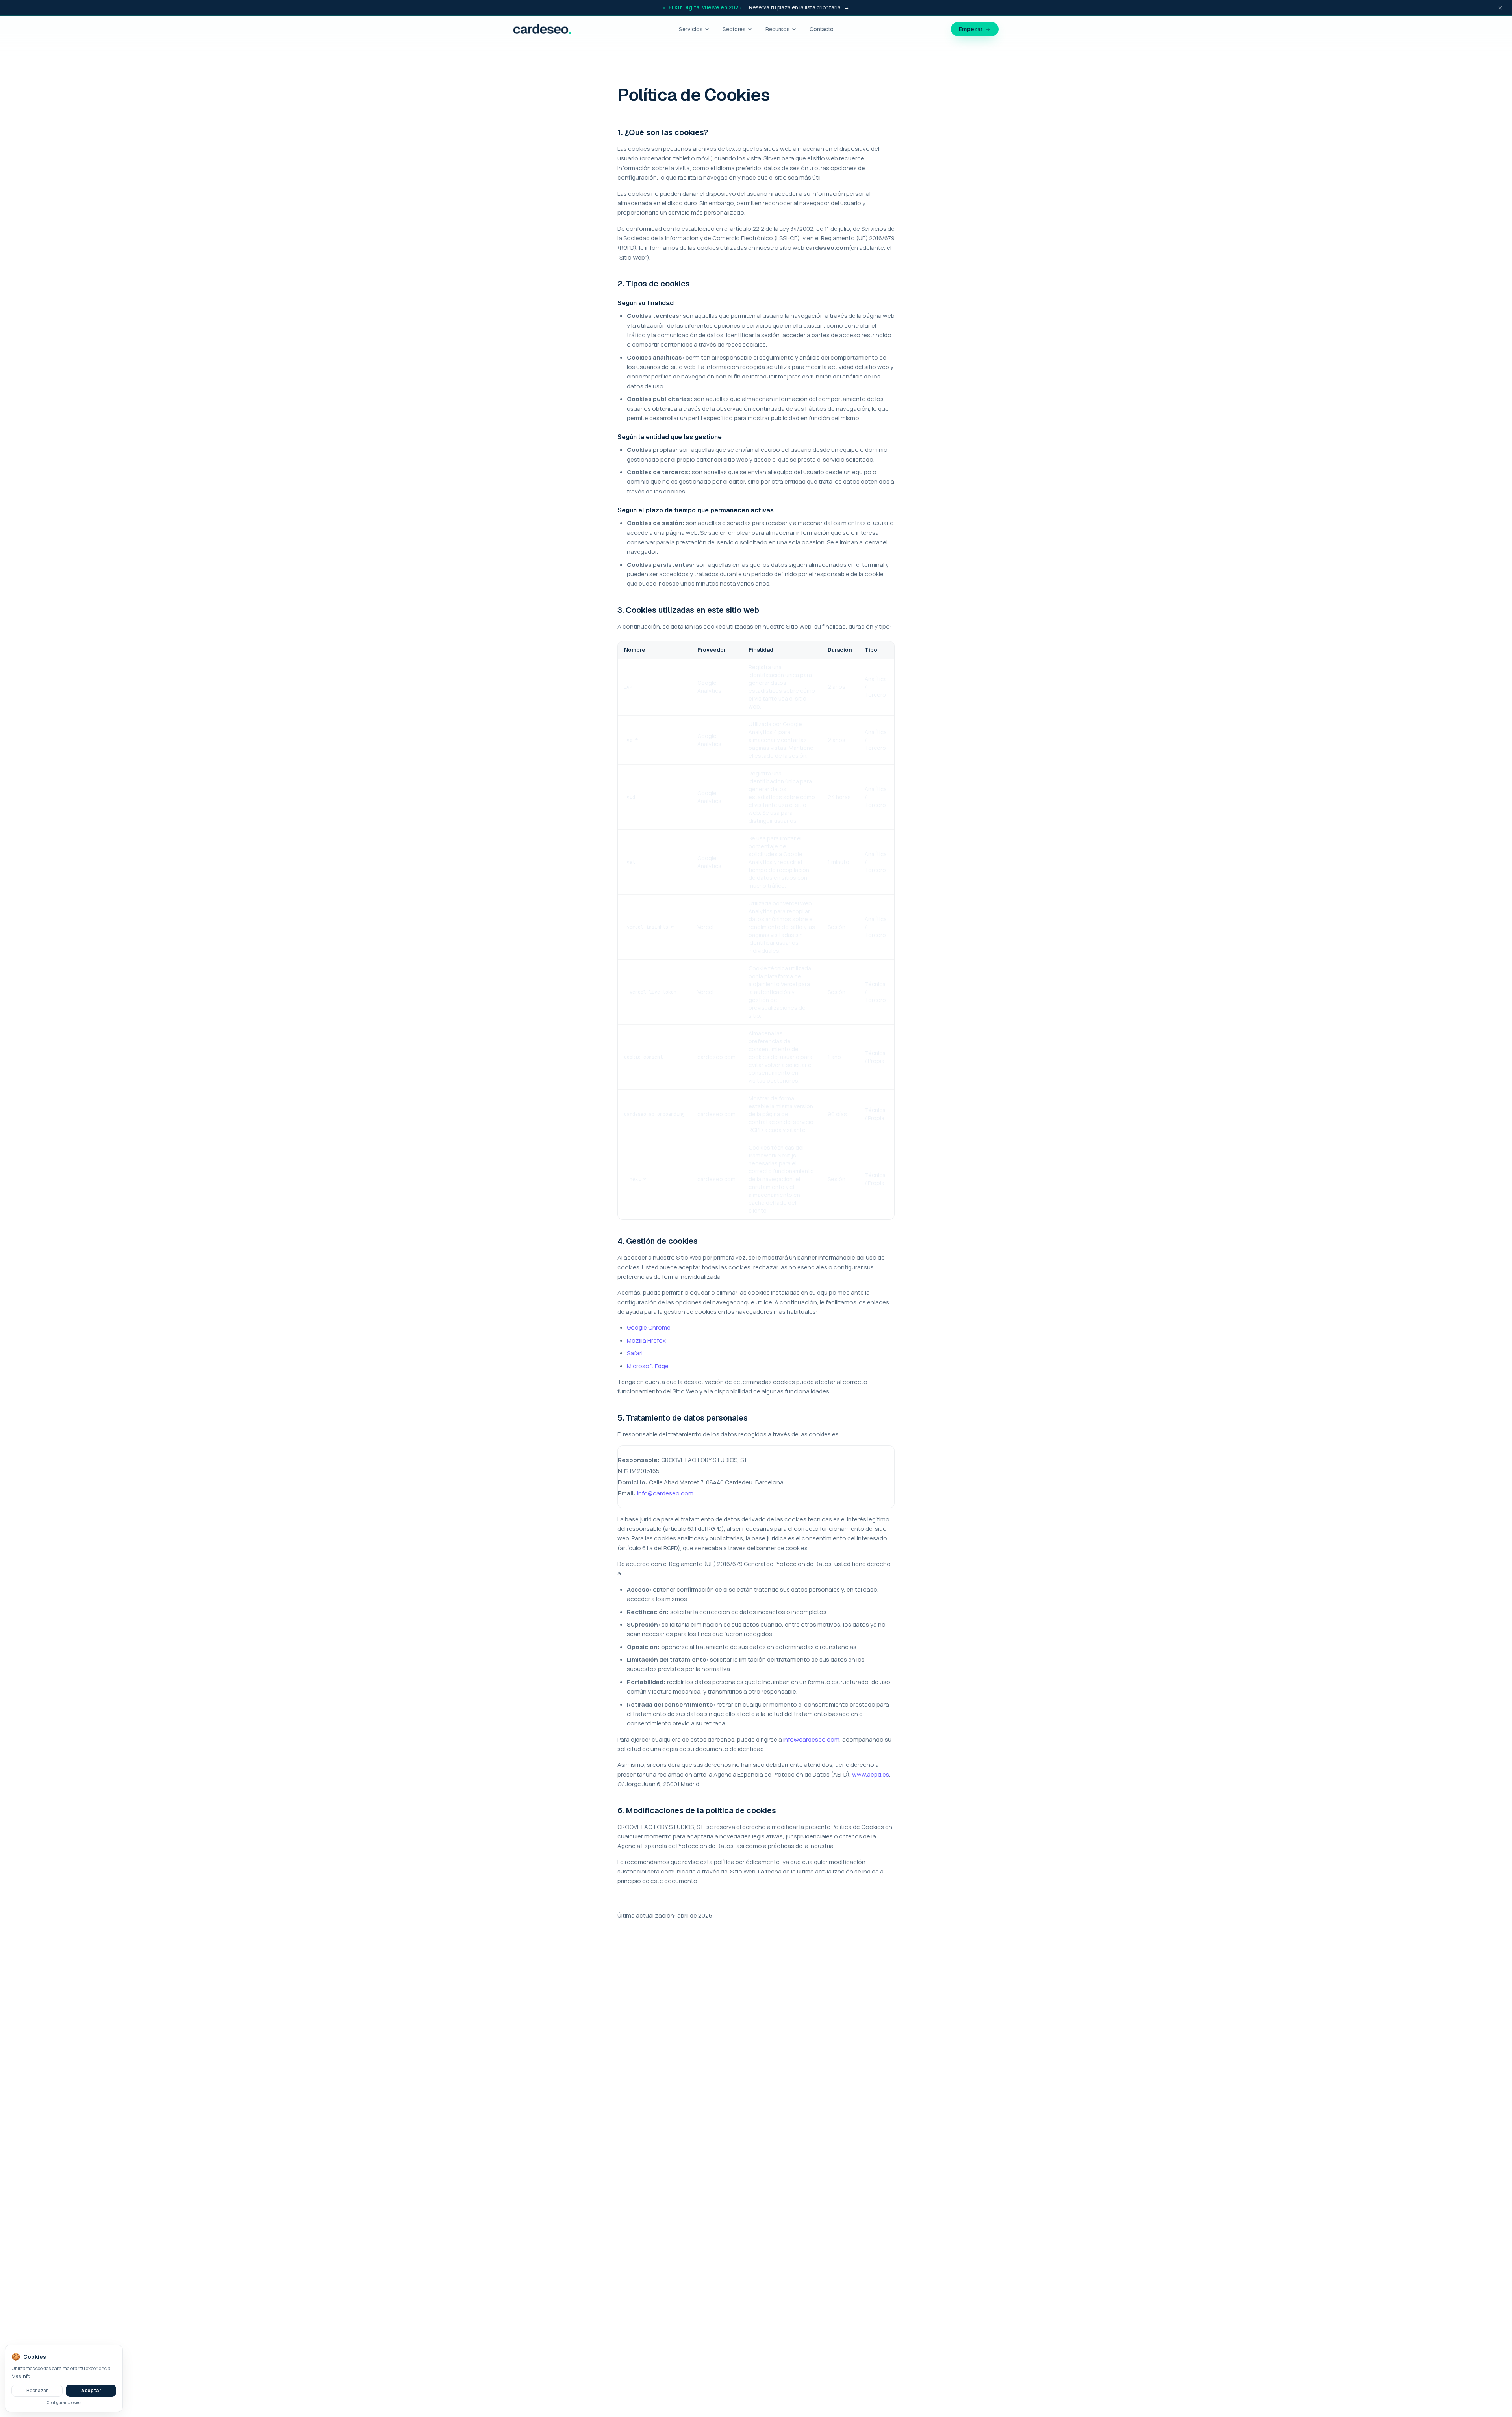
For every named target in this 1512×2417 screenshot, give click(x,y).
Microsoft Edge (648, 1366)
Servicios (691, 29)
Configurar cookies (64, 2403)
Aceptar (91, 2391)
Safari (635, 1353)
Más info (21, 2376)
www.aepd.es (871, 1774)
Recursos (778, 29)
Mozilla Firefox (646, 1340)
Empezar (971, 29)
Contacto (822, 29)
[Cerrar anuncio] (1500, 8)
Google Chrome (649, 1327)
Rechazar (37, 2391)
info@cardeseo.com (665, 1493)
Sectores (734, 29)
